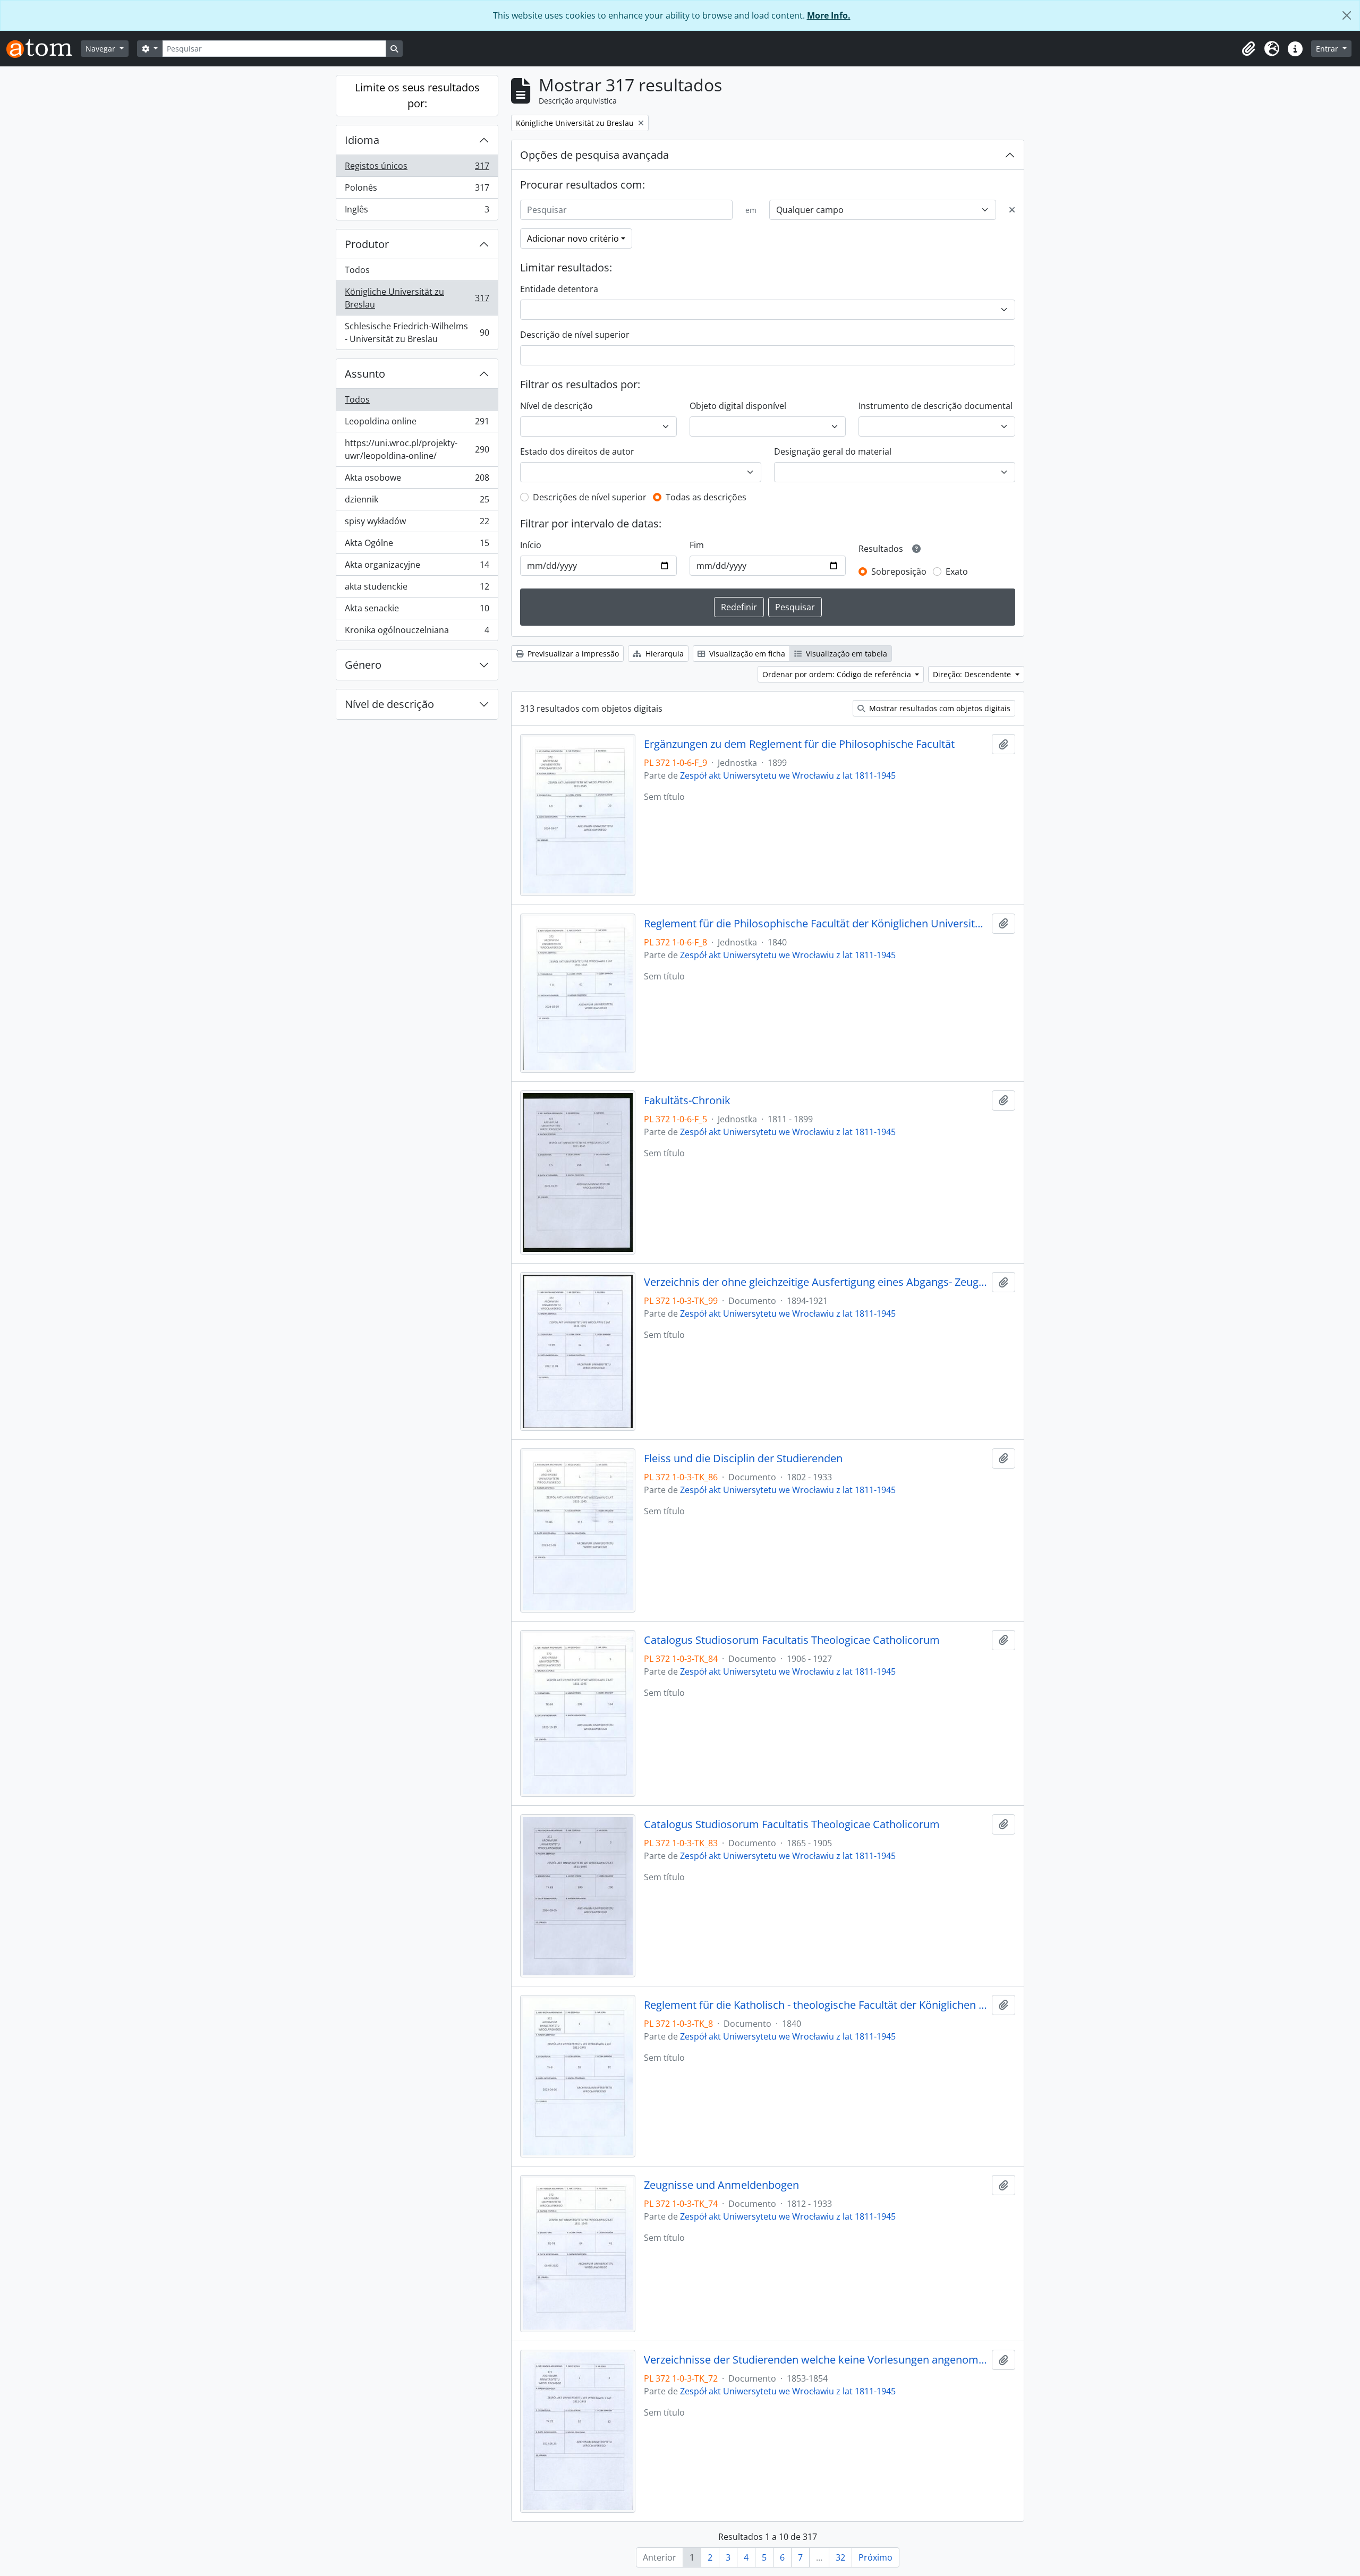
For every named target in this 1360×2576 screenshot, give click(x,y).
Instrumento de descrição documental (936, 406)
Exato (957, 572)
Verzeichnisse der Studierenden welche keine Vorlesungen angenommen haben (816, 2360)
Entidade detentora (559, 289)
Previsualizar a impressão (572, 654)
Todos (357, 270)
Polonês (417, 190)
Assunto (365, 374)
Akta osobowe (417, 480)
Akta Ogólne (417, 545)
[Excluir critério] (1012, 210)
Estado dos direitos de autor (577, 451)
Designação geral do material (833, 451)
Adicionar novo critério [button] (573, 238)
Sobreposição (899, 572)
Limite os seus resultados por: (417, 95)
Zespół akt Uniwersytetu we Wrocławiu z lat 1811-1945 (788, 775)
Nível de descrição (389, 704)
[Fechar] (1347, 15)
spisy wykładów (417, 524)
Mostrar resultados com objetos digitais (939, 708)
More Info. (829, 15)
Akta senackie (417, 611)
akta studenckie (417, 589)
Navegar (101, 49)
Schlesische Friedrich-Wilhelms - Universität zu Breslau (417, 332)
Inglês (417, 212)
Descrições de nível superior (590, 497)
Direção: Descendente (973, 674)
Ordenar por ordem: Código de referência (838, 674)
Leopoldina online (417, 424)
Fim (697, 545)
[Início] (44, 49)
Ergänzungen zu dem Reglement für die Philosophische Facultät (799, 744)
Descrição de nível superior (575, 335)
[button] (1248, 49)
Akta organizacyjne (417, 567)
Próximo (875, 2557)
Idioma (362, 140)
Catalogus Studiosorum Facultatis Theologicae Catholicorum (792, 1640)
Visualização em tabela (845, 654)
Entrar (1328, 49)
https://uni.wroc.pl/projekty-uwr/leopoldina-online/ (417, 449)
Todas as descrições (706, 497)
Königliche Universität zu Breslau (417, 298)
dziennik (417, 502)
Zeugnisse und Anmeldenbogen (721, 2185)
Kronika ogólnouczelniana (417, 632)
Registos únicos (417, 168)
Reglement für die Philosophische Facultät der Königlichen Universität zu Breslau (816, 924)
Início (531, 545)
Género (363, 665)
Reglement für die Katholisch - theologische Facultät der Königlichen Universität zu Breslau (816, 2005)
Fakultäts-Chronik (687, 1101)
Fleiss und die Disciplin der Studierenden (743, 1458)
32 (840, 2557)
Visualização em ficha (746, 654)
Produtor (367, 244)
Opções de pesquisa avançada (594, 155)
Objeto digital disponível (738, 406)
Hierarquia (664, 654)
